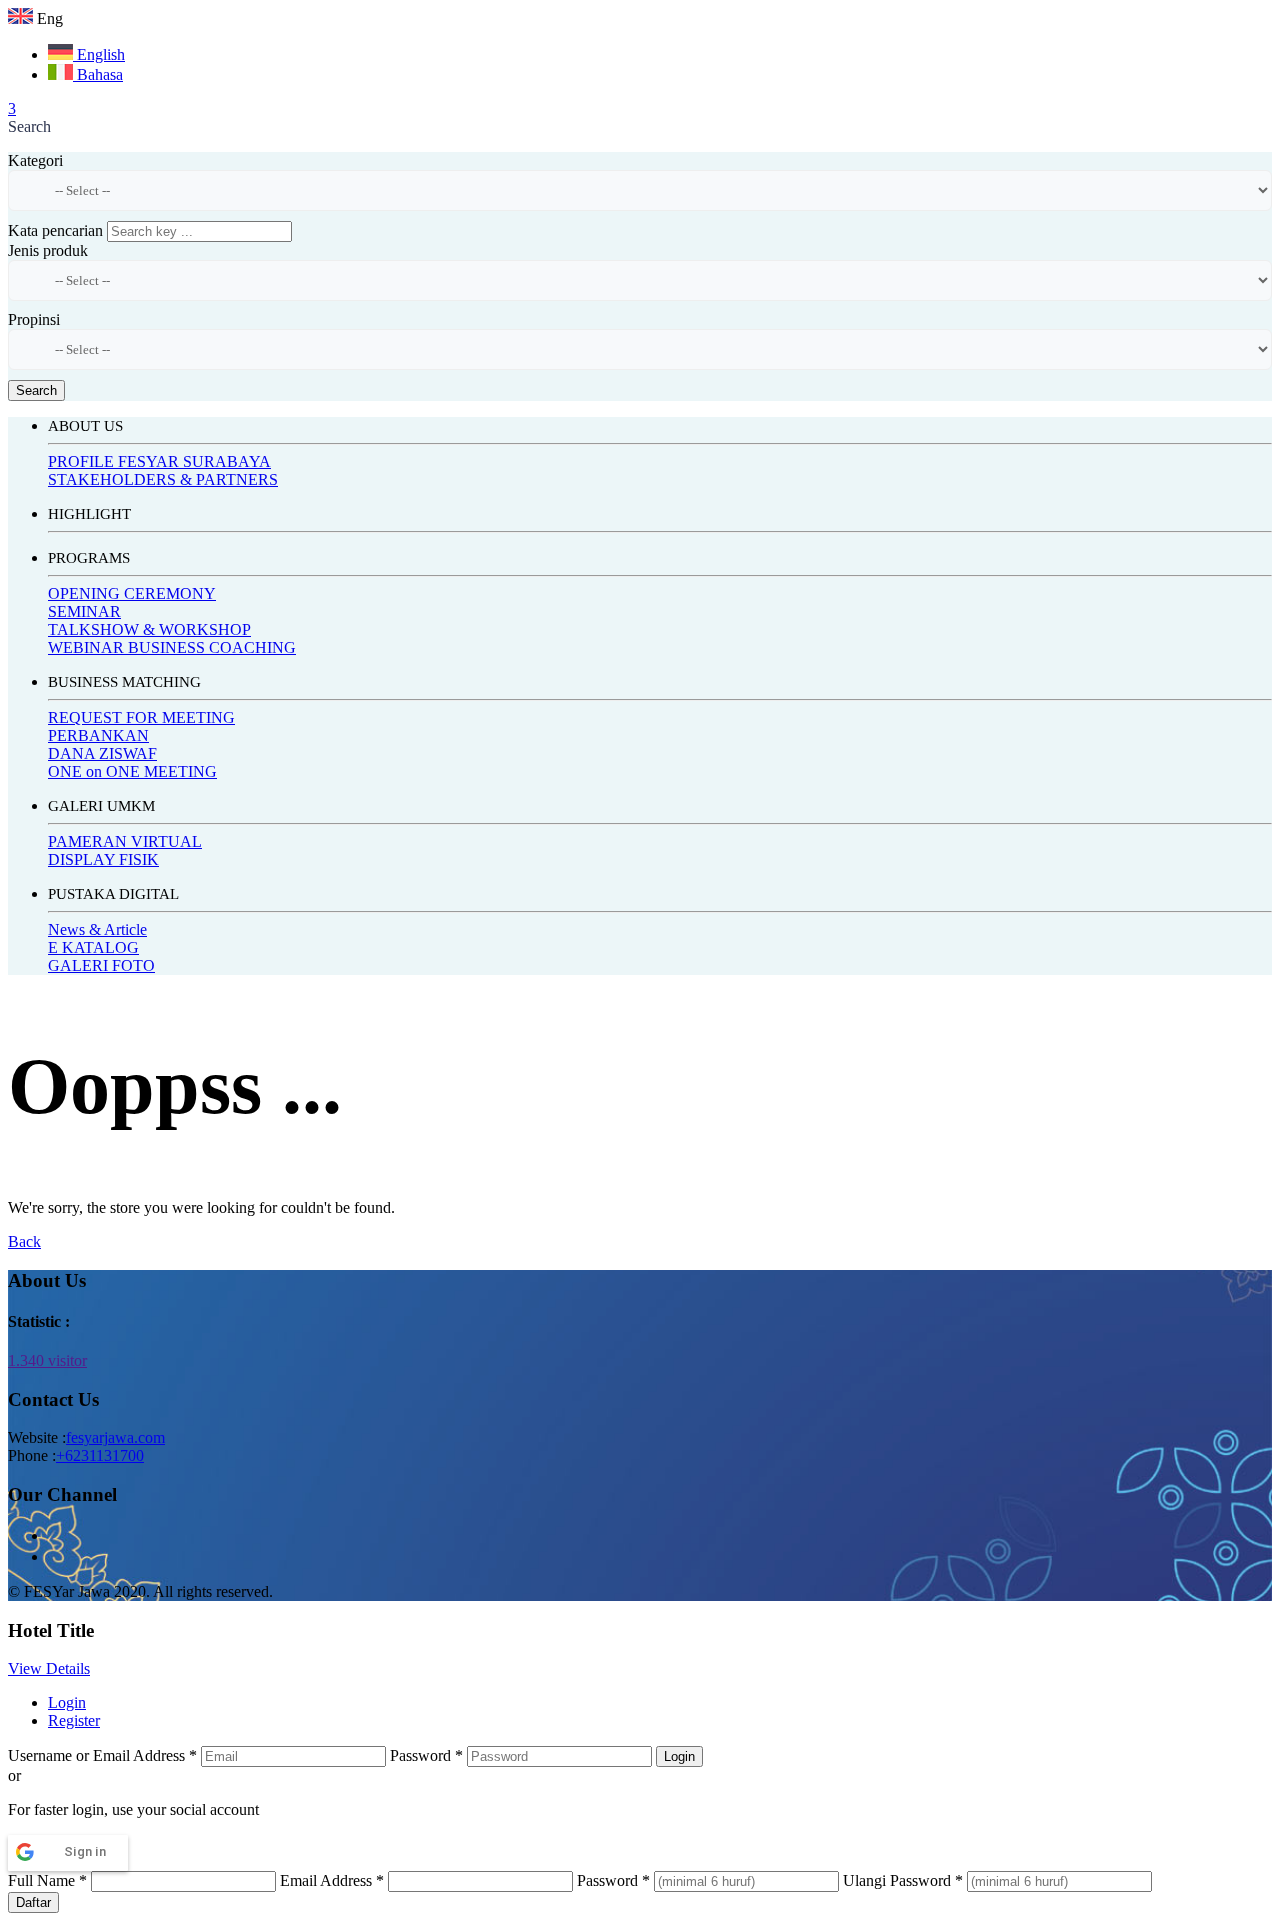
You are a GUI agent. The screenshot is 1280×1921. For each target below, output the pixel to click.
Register (74, 1720)
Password (426, 1755)
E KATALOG (93, 947)
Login (67, 1702)
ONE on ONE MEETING (132, 771)
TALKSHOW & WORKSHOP (149, 629)
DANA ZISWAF (102, 753)
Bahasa (98, 74)
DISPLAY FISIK (103, 859)
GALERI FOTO (101, 965)
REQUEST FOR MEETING (141, 717)
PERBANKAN (98, 735)
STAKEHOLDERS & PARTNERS (163, 479)
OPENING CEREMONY (132, 593)
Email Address (332, 1880)
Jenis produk (48, 250)
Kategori (35, 160)
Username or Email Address (102, 1755)
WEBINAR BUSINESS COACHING (172, 647)
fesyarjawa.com (115, 1437)
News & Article (97, 929)
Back (24, 1241)
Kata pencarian (55, 230)
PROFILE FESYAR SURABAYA (159, 461)
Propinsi (34, 319)
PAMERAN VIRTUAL (125, 841)
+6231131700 (100, 1455)
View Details (49, 1668)
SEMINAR (84, 611)
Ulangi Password (903, 1880)
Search (36, 390)
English (99, 54)
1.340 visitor (47, 1360)
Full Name (47, 1880)
